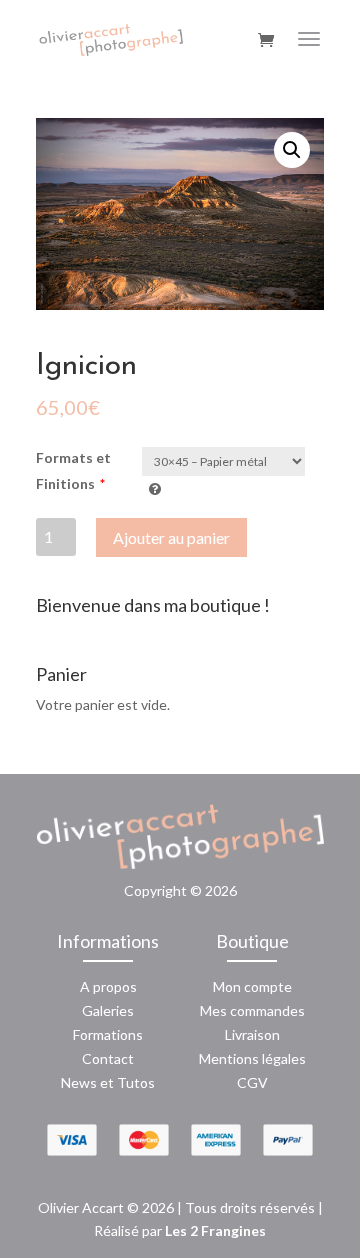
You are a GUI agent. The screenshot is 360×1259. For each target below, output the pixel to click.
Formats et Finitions (73, 470)
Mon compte (252, 986)
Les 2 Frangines (215, 1230)
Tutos (136, 1082)
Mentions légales (252, 1058)
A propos (108, 986)
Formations (108, 1034)
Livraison (252, 1034)
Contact (108, 1058)
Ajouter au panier (171, 537)
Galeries (108, 1010)
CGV (252, 1082)
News (79, 1082)
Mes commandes (252, 1010)
